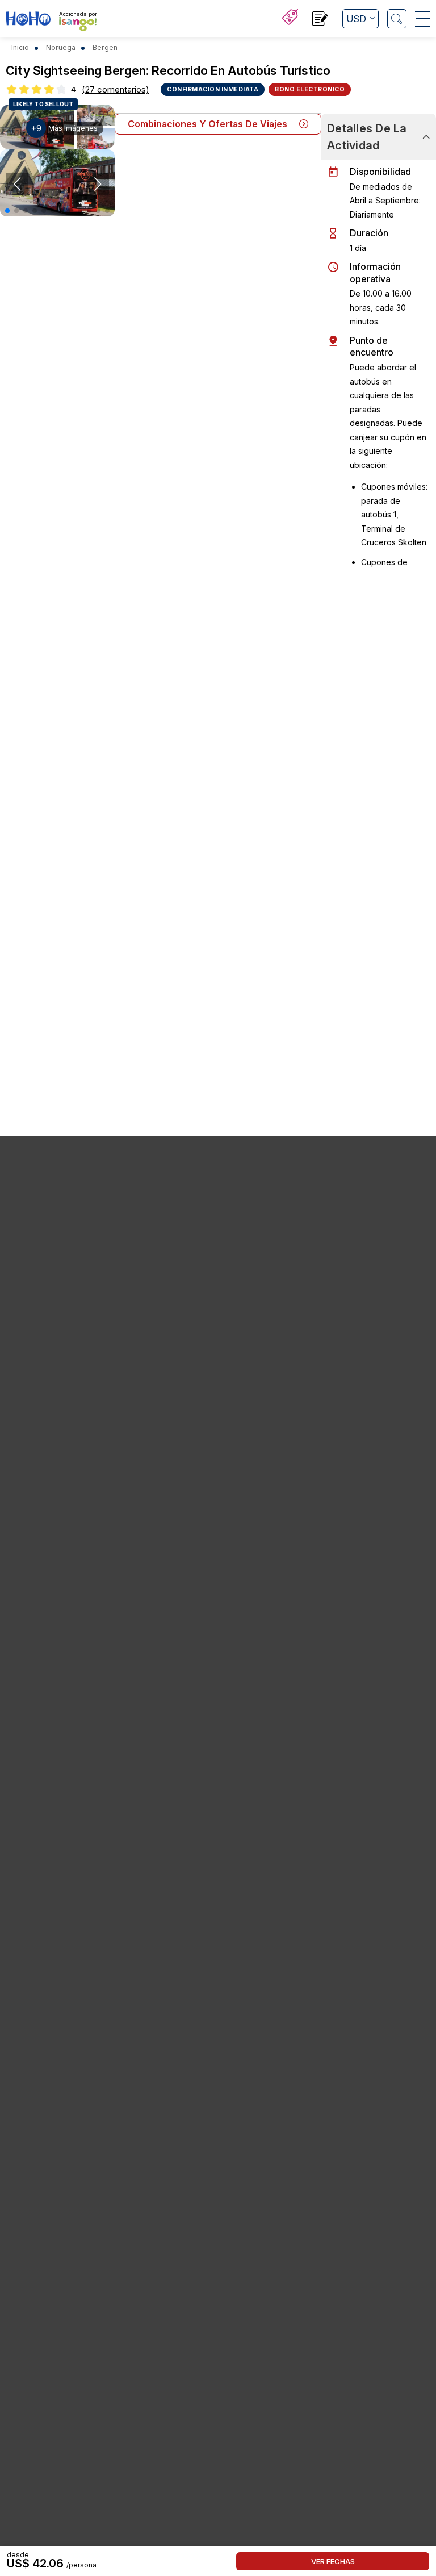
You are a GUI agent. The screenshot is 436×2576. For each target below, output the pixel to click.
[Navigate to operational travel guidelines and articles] (320, 20)
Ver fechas (333, 2561)
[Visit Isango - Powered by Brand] (78, 24)
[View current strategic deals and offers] (290, 18)
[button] (7, 211)
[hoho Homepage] (28, 20)
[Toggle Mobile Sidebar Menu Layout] (423, 19)
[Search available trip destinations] (397, 19)
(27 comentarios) (116, 89)
